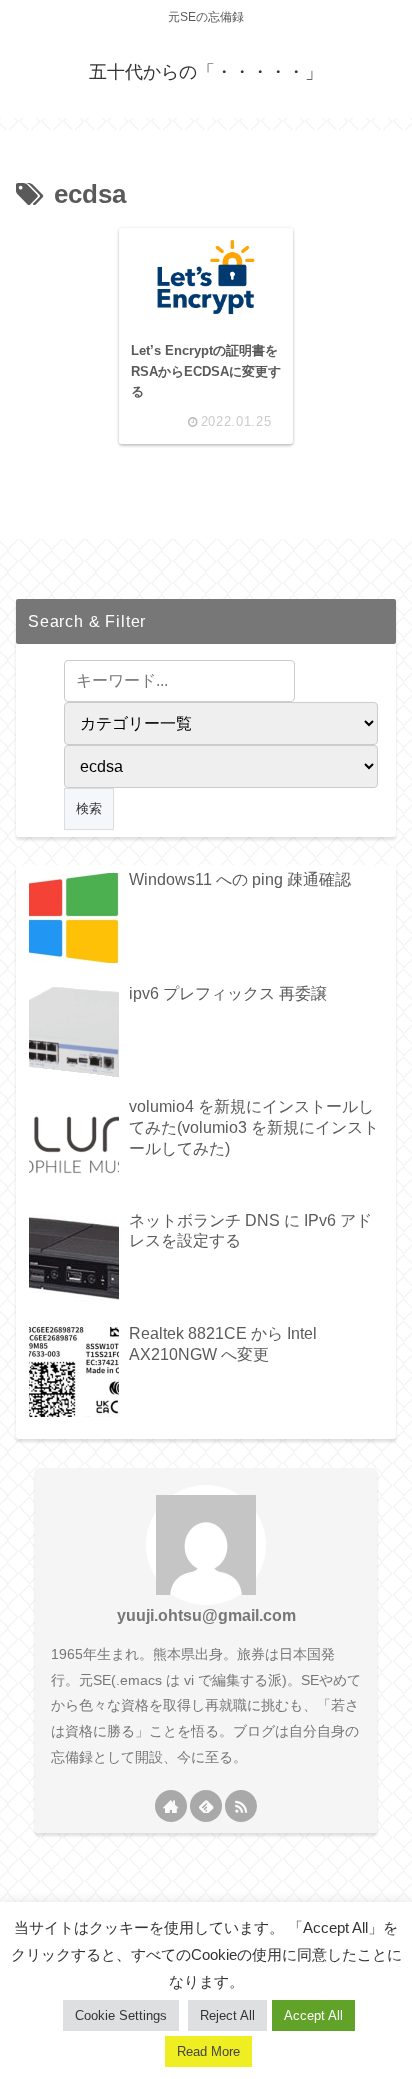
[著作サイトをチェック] (171, 1806)
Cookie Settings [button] (121, 2015)
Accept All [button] (313, 2015)
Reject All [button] (227, 2015)
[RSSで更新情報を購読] (241, 1806)
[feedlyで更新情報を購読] (206, 1806)
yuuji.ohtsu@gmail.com (206, 1615)
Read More (208, 2051)
